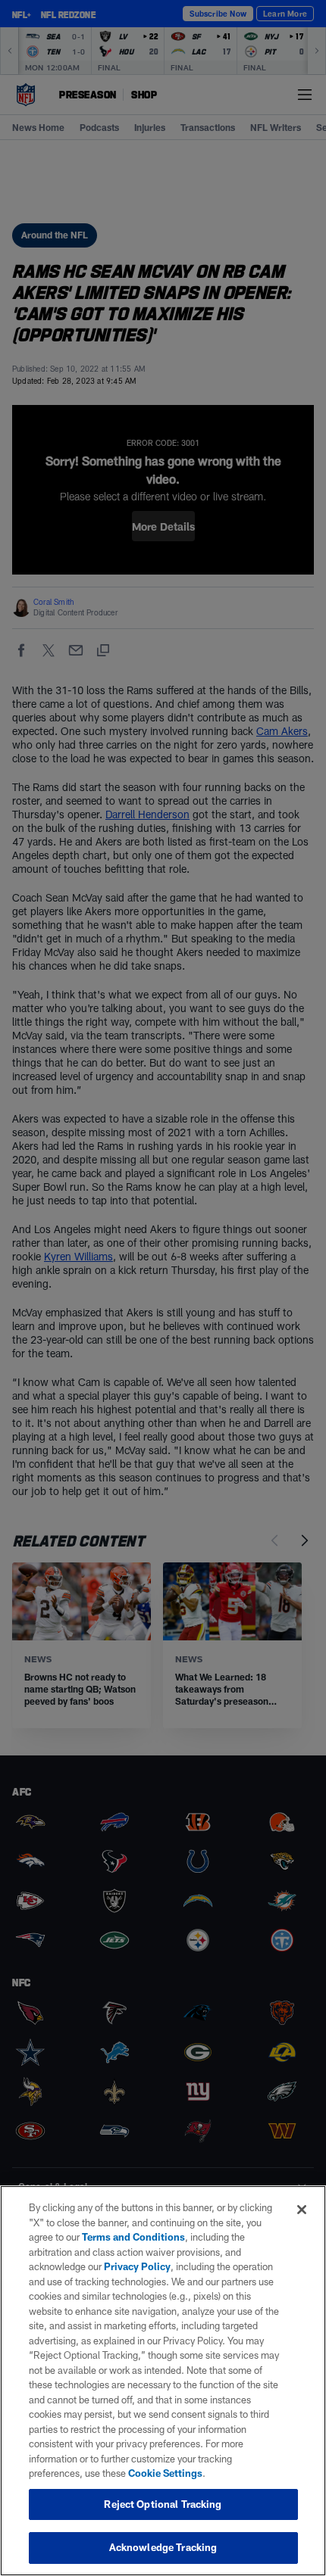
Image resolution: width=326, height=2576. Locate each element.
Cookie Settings (165, 2473)
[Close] (302, 2210)
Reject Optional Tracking (163, 2504)
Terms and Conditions (133, 2237)
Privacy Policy (137, 2266)
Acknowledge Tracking (163, 2547)
